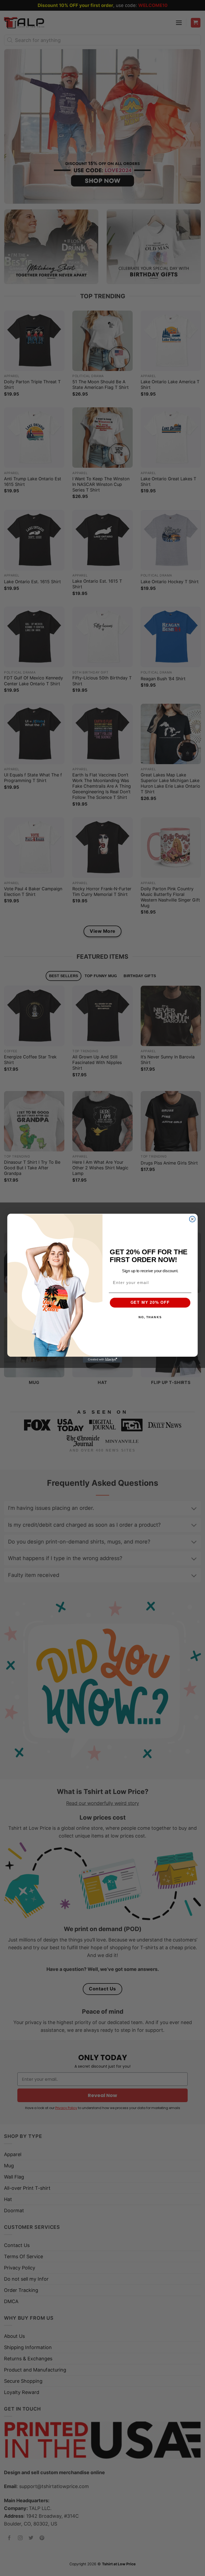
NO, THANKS (150, 1317)
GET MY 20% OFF (150, 1302)
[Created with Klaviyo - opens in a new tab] (102, 1359)
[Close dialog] (192, 1219)
